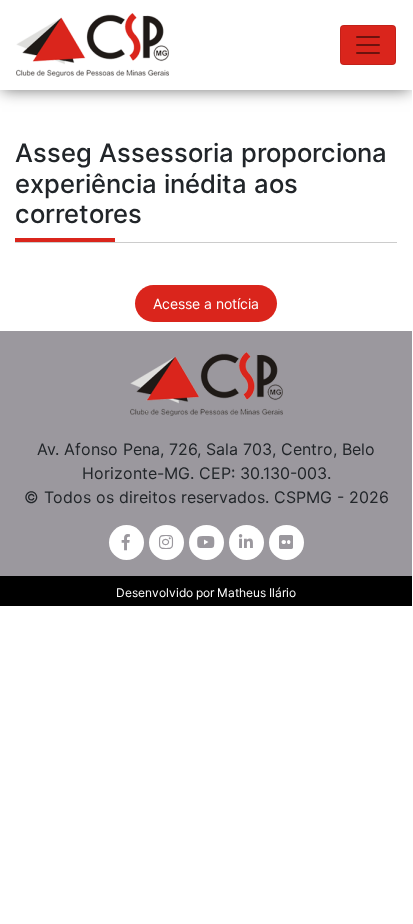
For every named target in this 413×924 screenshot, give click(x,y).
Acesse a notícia (206, 303)
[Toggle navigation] (368, 45)
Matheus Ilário (256, 592)
